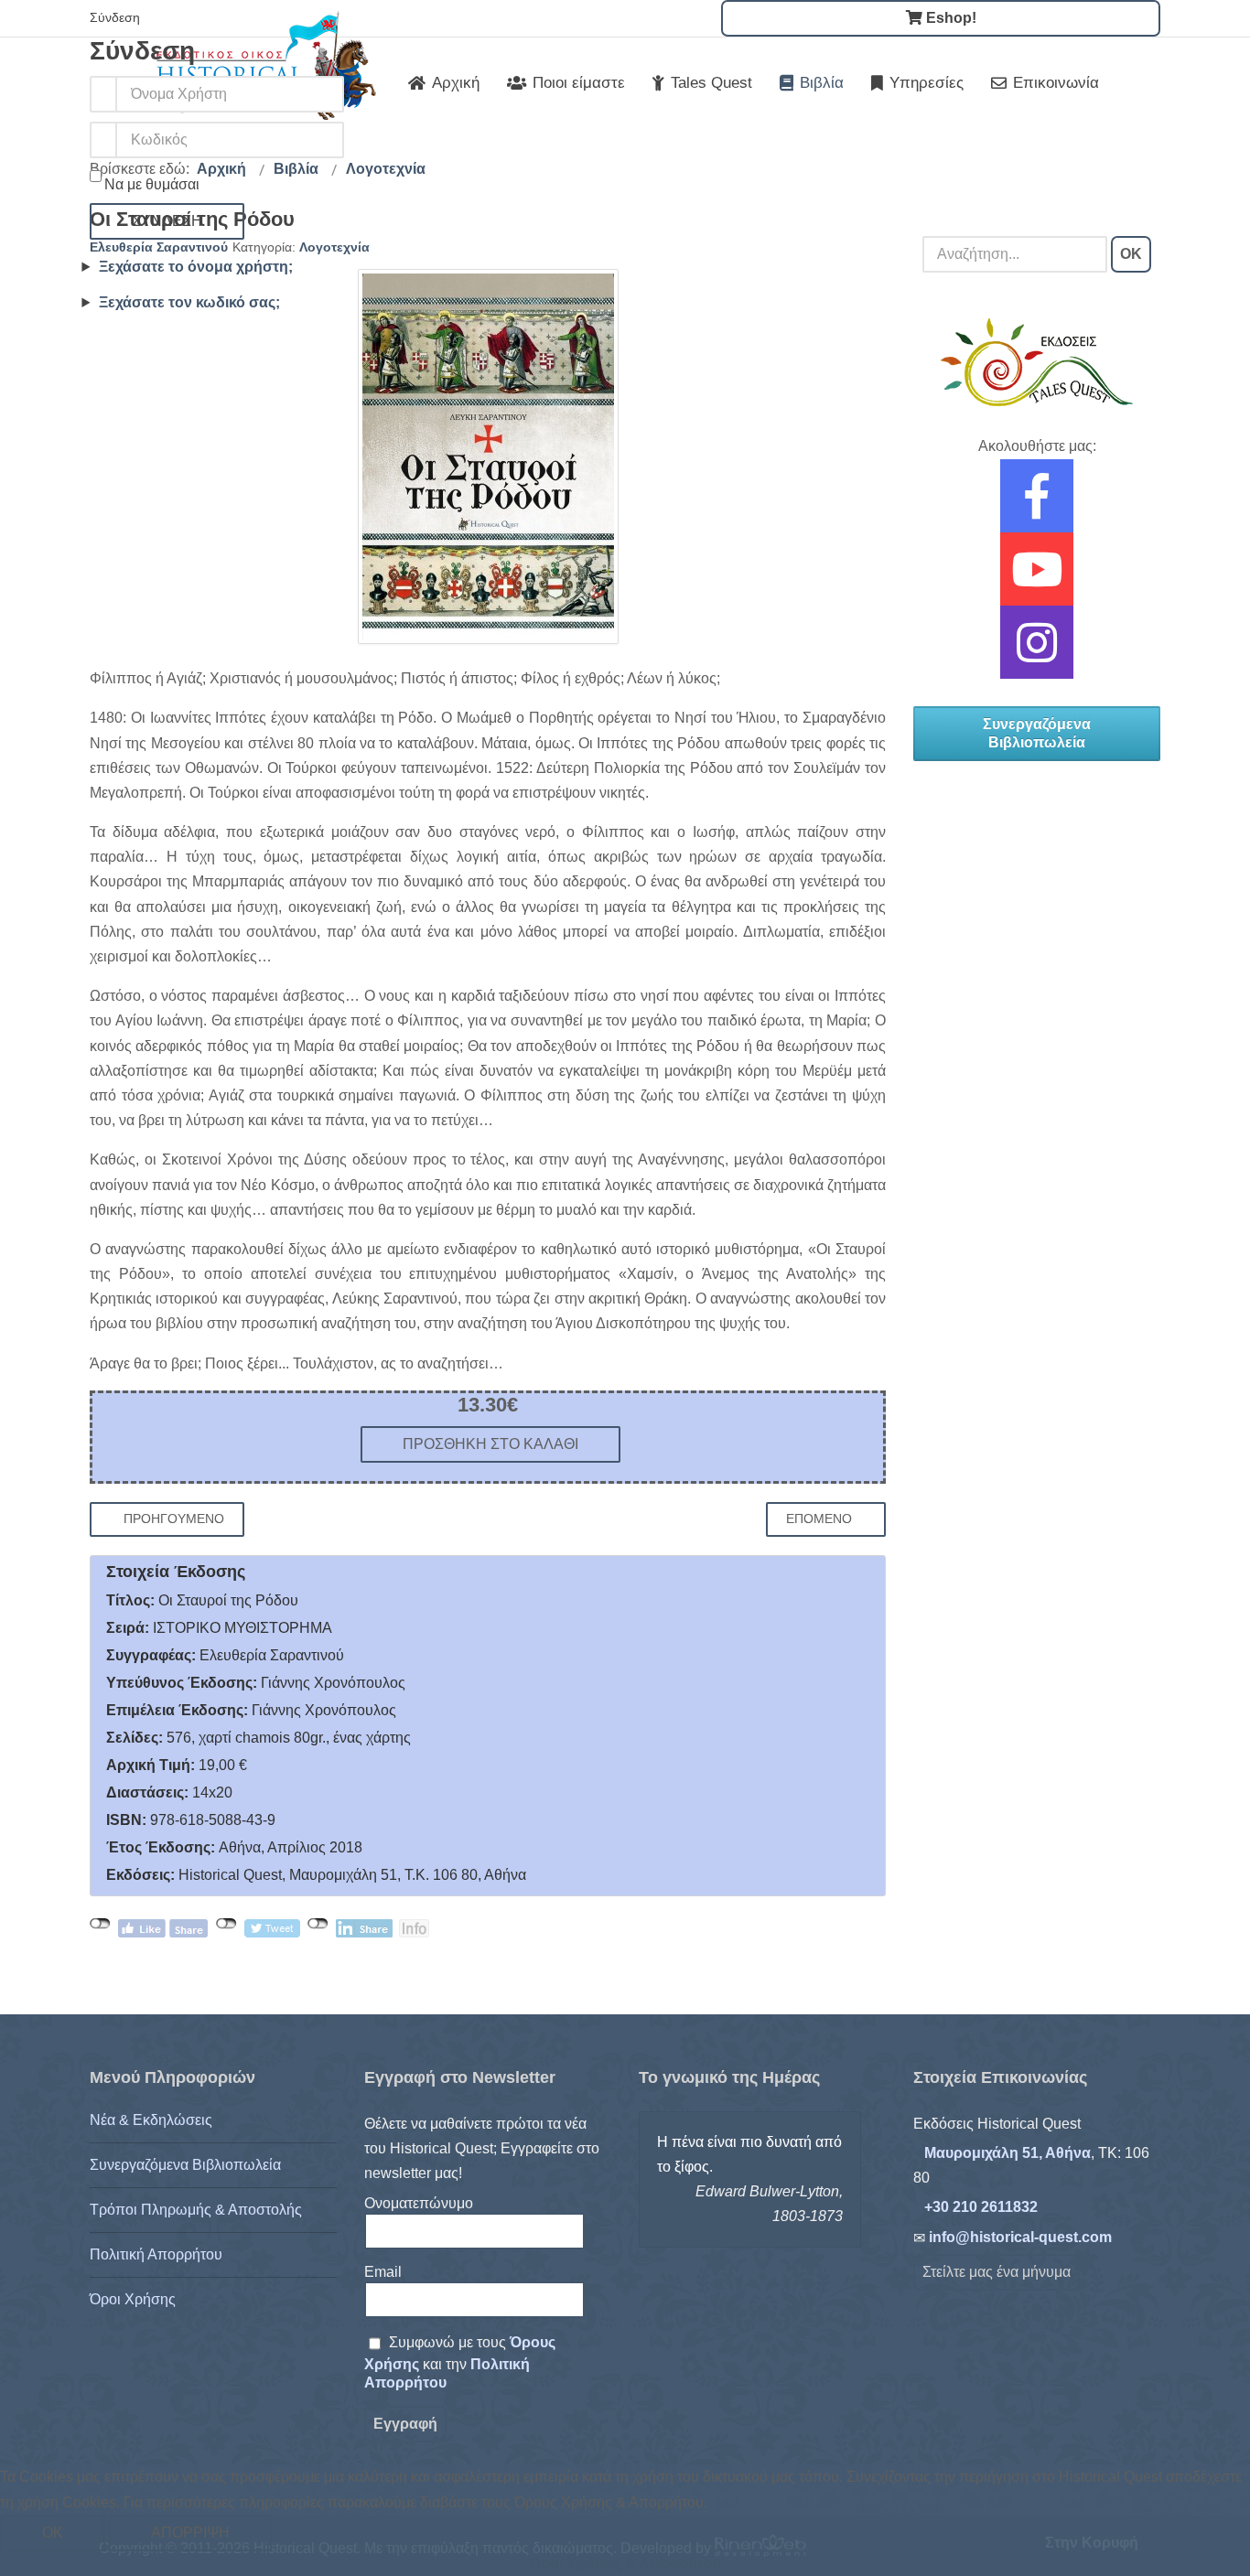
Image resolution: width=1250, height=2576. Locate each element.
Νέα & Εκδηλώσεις (151, 2120)
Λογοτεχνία (334, 247)
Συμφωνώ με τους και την (460, 2363)
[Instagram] (1037, 655)
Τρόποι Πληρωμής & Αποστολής (196, 2210)
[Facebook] (1037, 508)
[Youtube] (1037, 581)
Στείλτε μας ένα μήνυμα (997, 2272)
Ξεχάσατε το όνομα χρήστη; (196, 267)
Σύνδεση (167, 221)
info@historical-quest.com (1020, 2237)
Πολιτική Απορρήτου (156, 2254)
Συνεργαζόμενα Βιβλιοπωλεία (1037, 733)
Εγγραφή (405, 2424)
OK (1131, 254)
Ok (53, 2533)
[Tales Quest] (1037, 362)
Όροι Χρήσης (133, 2299)
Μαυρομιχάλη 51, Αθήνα (1008, 2153)
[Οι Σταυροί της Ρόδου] (488, 456)
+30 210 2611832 (981, 2207)
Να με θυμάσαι (152, 184)
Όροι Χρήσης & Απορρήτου (625, 2564)
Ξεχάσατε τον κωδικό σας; (189, 302)
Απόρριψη (190, 2533)
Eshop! (949, 18)
